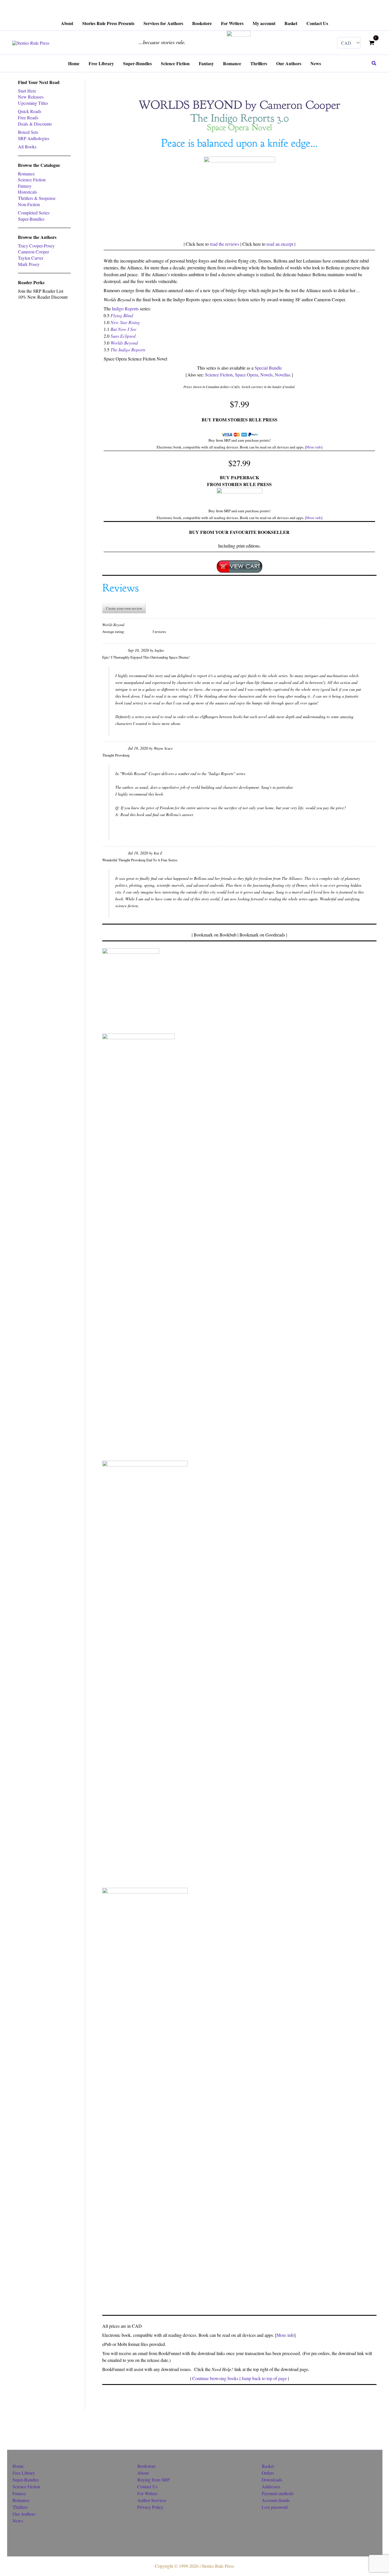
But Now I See (123, 329)
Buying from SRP (153, 2480)
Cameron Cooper (33, 252)
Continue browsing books (215, 2378)
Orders (268, 2473)
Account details (276, 2500)
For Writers (147, 2493)
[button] (374, 63)
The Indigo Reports (128, 350)
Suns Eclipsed (123, 336)
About (143, 2473)
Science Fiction (32, 180)
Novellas (282, 375)
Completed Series (34, 213)
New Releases (31, 97)
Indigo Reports (125, 309)
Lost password (275, 2507)
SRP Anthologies (34, 138)
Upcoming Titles (33, 103)
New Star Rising (125, 322)
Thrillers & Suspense (37, 198)
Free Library (24, 2473)
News (18, 2521)
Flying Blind (122, 315)
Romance (26, 174)
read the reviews (225, 244)
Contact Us (147, 2486)
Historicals (27, 192)
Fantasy (25, 186)
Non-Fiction (29, 204)
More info (314, 447)
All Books (27, 146)
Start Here (27, 91)
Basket (268, 2466)
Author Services (152, 2500)
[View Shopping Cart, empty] (371, 43)
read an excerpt (280, 244)
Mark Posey (29, 264)
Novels (266, 375)
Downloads (272, 2480)
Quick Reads (30, 111)
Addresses (271, 2486)
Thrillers (20, 2507)
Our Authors (24, 2514)
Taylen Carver (31, 258)
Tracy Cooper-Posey (36, 246)
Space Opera (246, 375)
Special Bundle (268, 368)
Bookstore (147, 2466)
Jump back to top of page (264, 2378)
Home (18, 2466)
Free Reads (28, 117)
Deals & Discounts (35, 124)
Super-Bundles (31, 219)
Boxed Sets (28, 132)
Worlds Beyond (124, 343)
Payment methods (278, 2493)
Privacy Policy (150, 2507)
